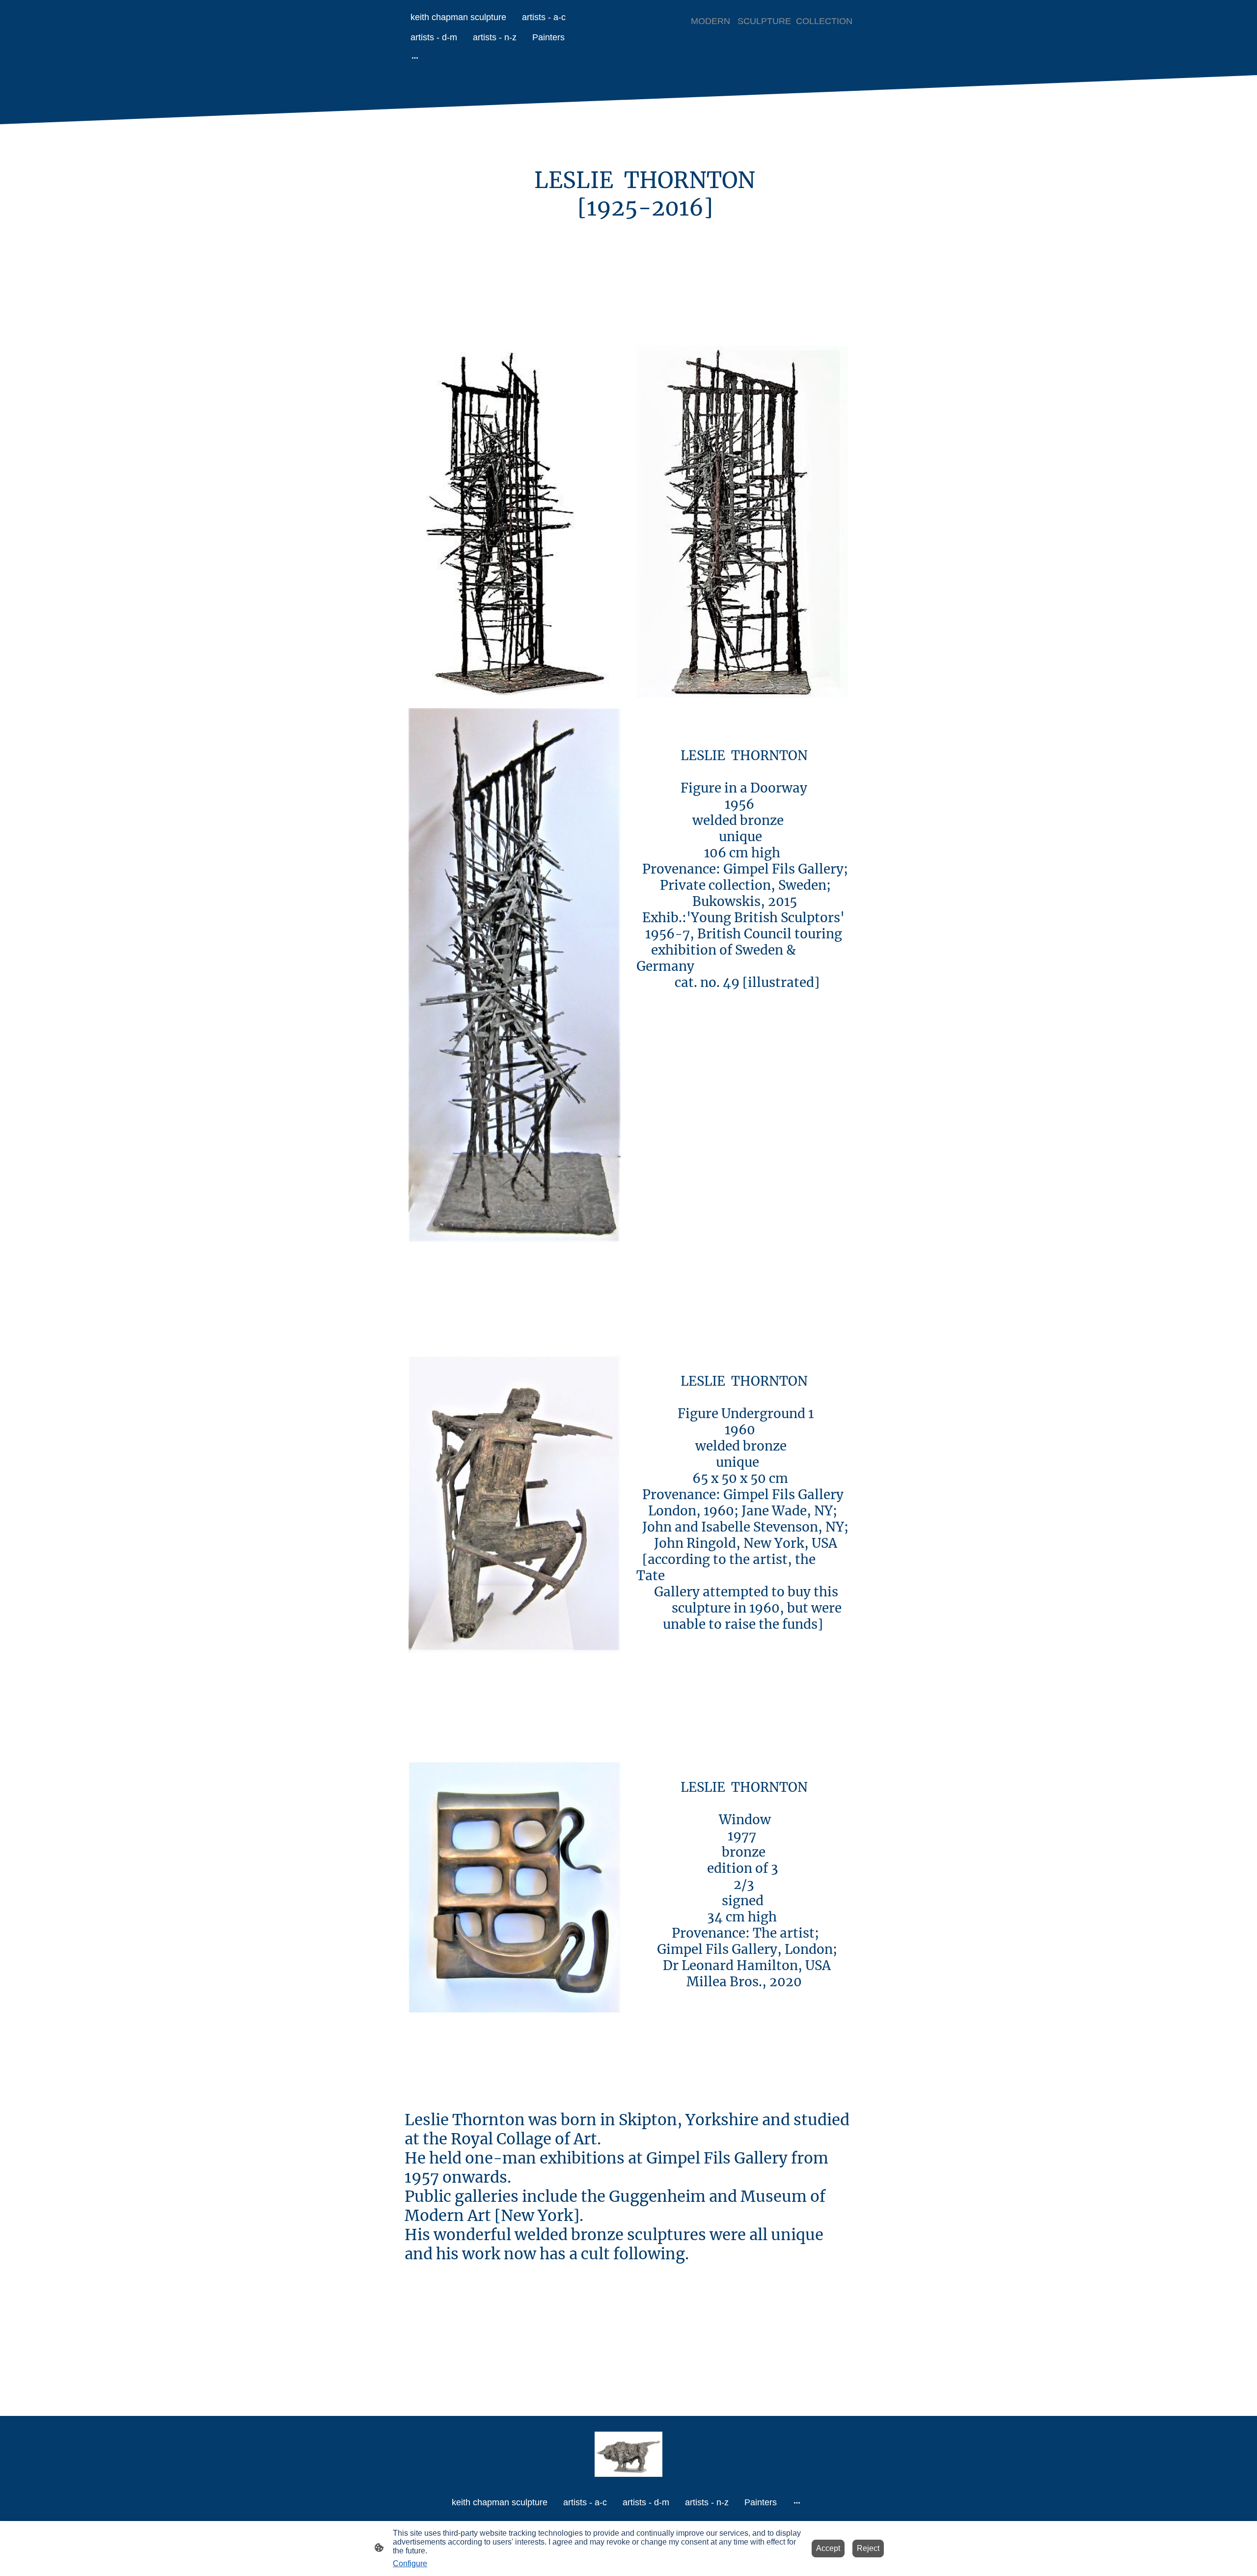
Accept (828, 2548)
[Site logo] (629, 2454)
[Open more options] (415, 58)
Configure (410, 2563)
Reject (868, 2548)
